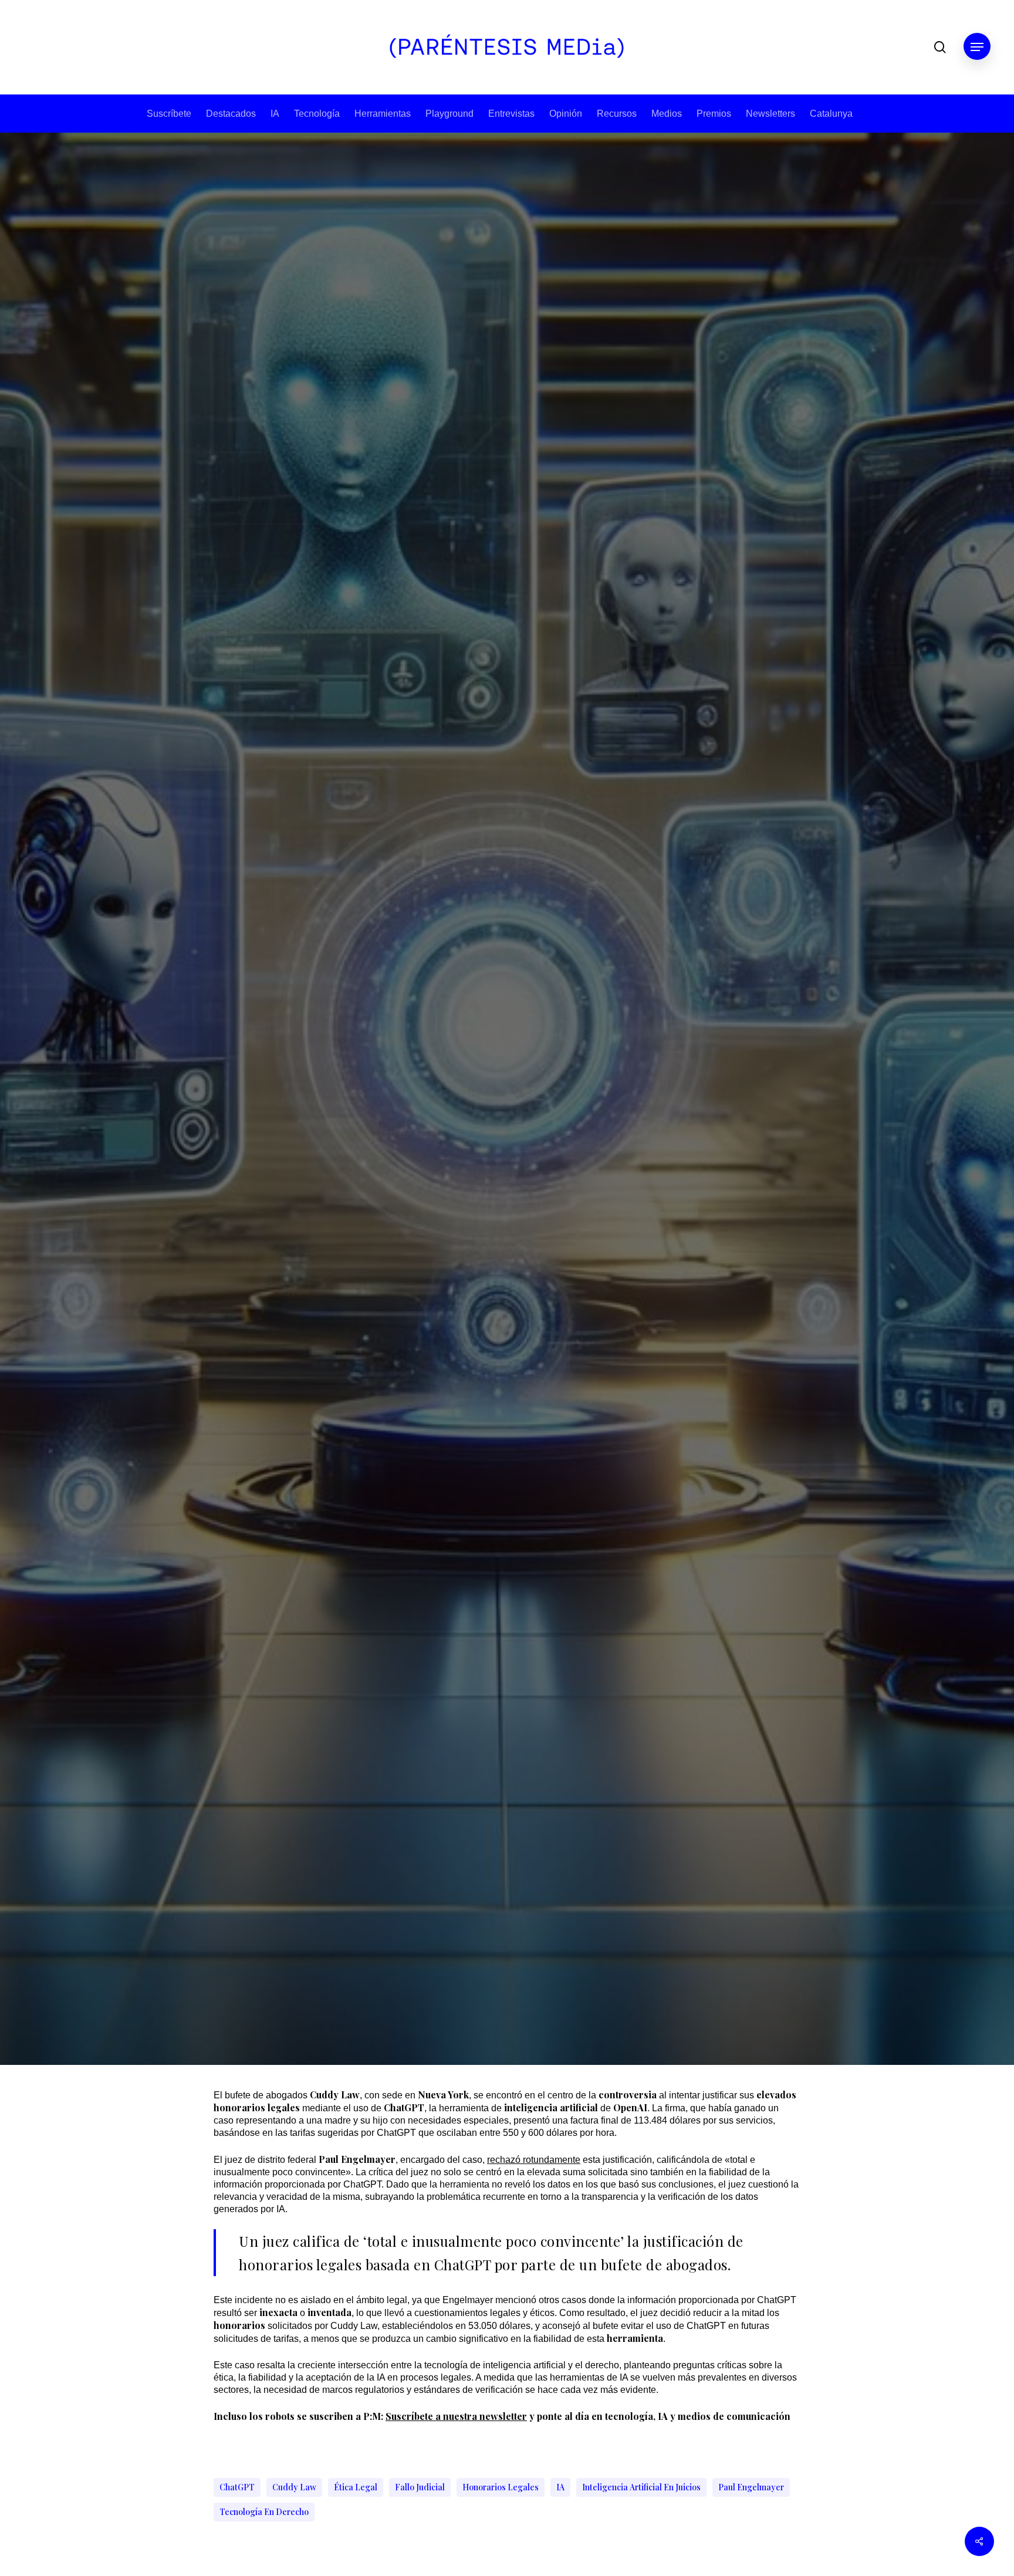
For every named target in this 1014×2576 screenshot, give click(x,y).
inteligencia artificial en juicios (641, 2487)
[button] (977, 47)
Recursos (617, 114)
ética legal (356, 2487)
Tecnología (317, 114)
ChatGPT (237, 2487)
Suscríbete (169, 114)
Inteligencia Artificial (507, 1100)
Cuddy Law (294, 2487)
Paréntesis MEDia (467, 1297)
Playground (449, 114)
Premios (714, 114)
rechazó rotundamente (534, 2160)
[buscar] (940, 47)
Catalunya (831, 114)
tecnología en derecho (264, 2512)
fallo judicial (420, 2487)
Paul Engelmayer (751, 2487)
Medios (667, 114)
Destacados (231, 114)
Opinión (566, 114)
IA (275, 114)
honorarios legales (501, 2487)
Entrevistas (511, 114)
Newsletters (770, 114)
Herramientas (383, 114)
